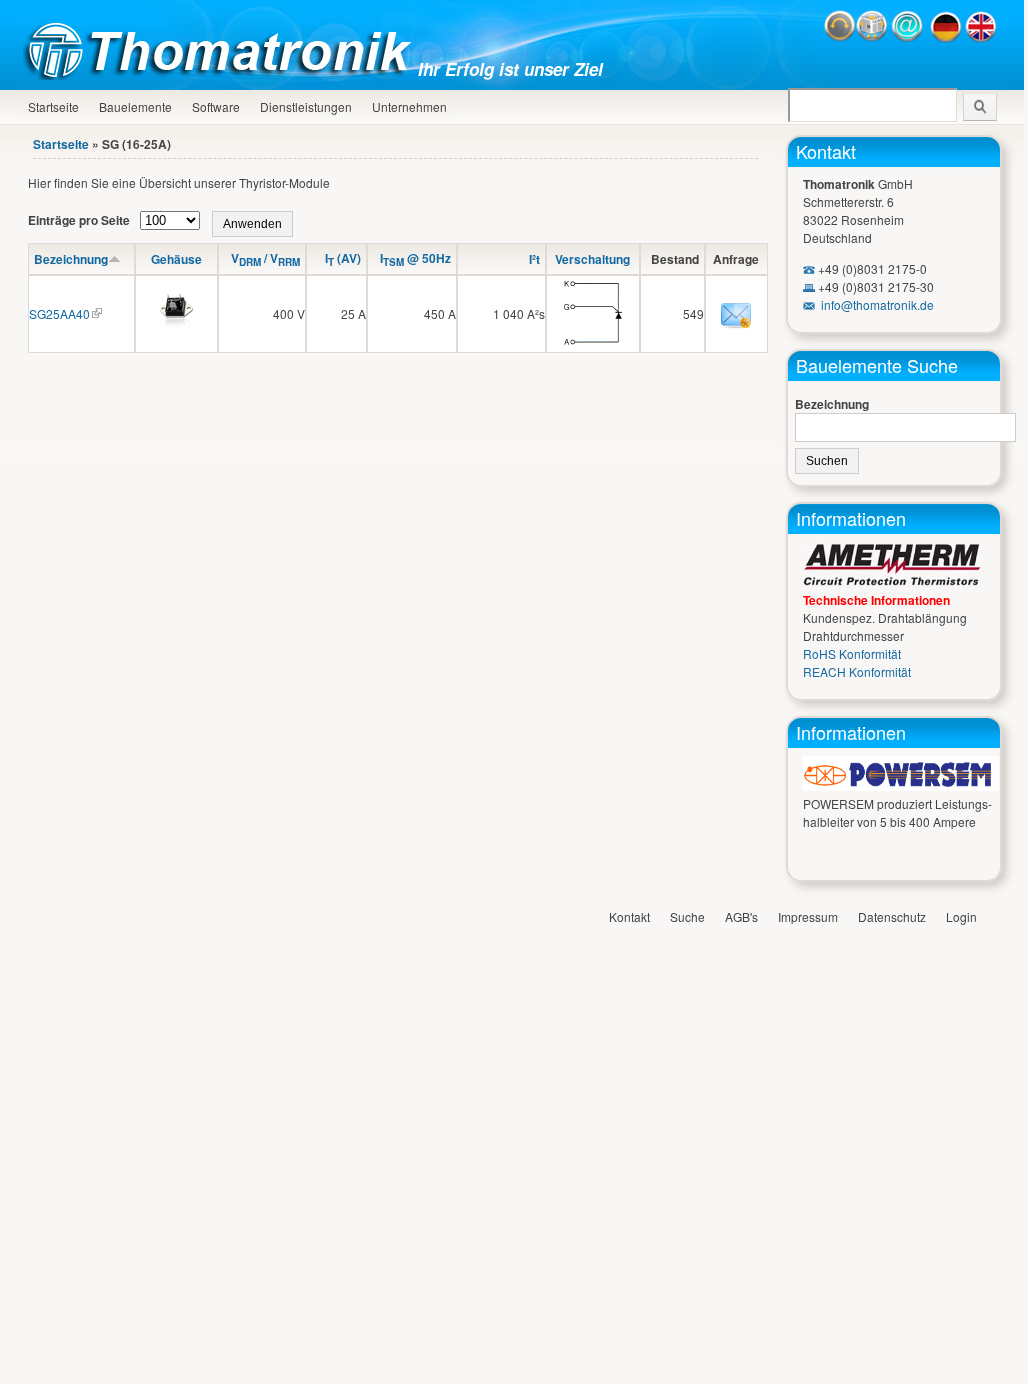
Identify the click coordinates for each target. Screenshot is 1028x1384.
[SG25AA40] (176, 331)
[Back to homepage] (223, 74)
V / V (265, 258)
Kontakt (826, 151)
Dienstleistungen (306, 106)
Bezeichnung (71, 259)
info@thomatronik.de (877, 304)
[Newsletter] (872, 37)
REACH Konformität (857, 671)
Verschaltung (592, 259)
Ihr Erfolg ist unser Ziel (510, 69)
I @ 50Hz (415, 258)
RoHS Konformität (852, 653)
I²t (534, 259)
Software (216, 106)
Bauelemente (135, 106)
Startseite (53, 106)
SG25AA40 (59, 313)
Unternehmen (409, 106)
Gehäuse (176, 259)
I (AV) (343, 258)
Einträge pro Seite (80, 220)
